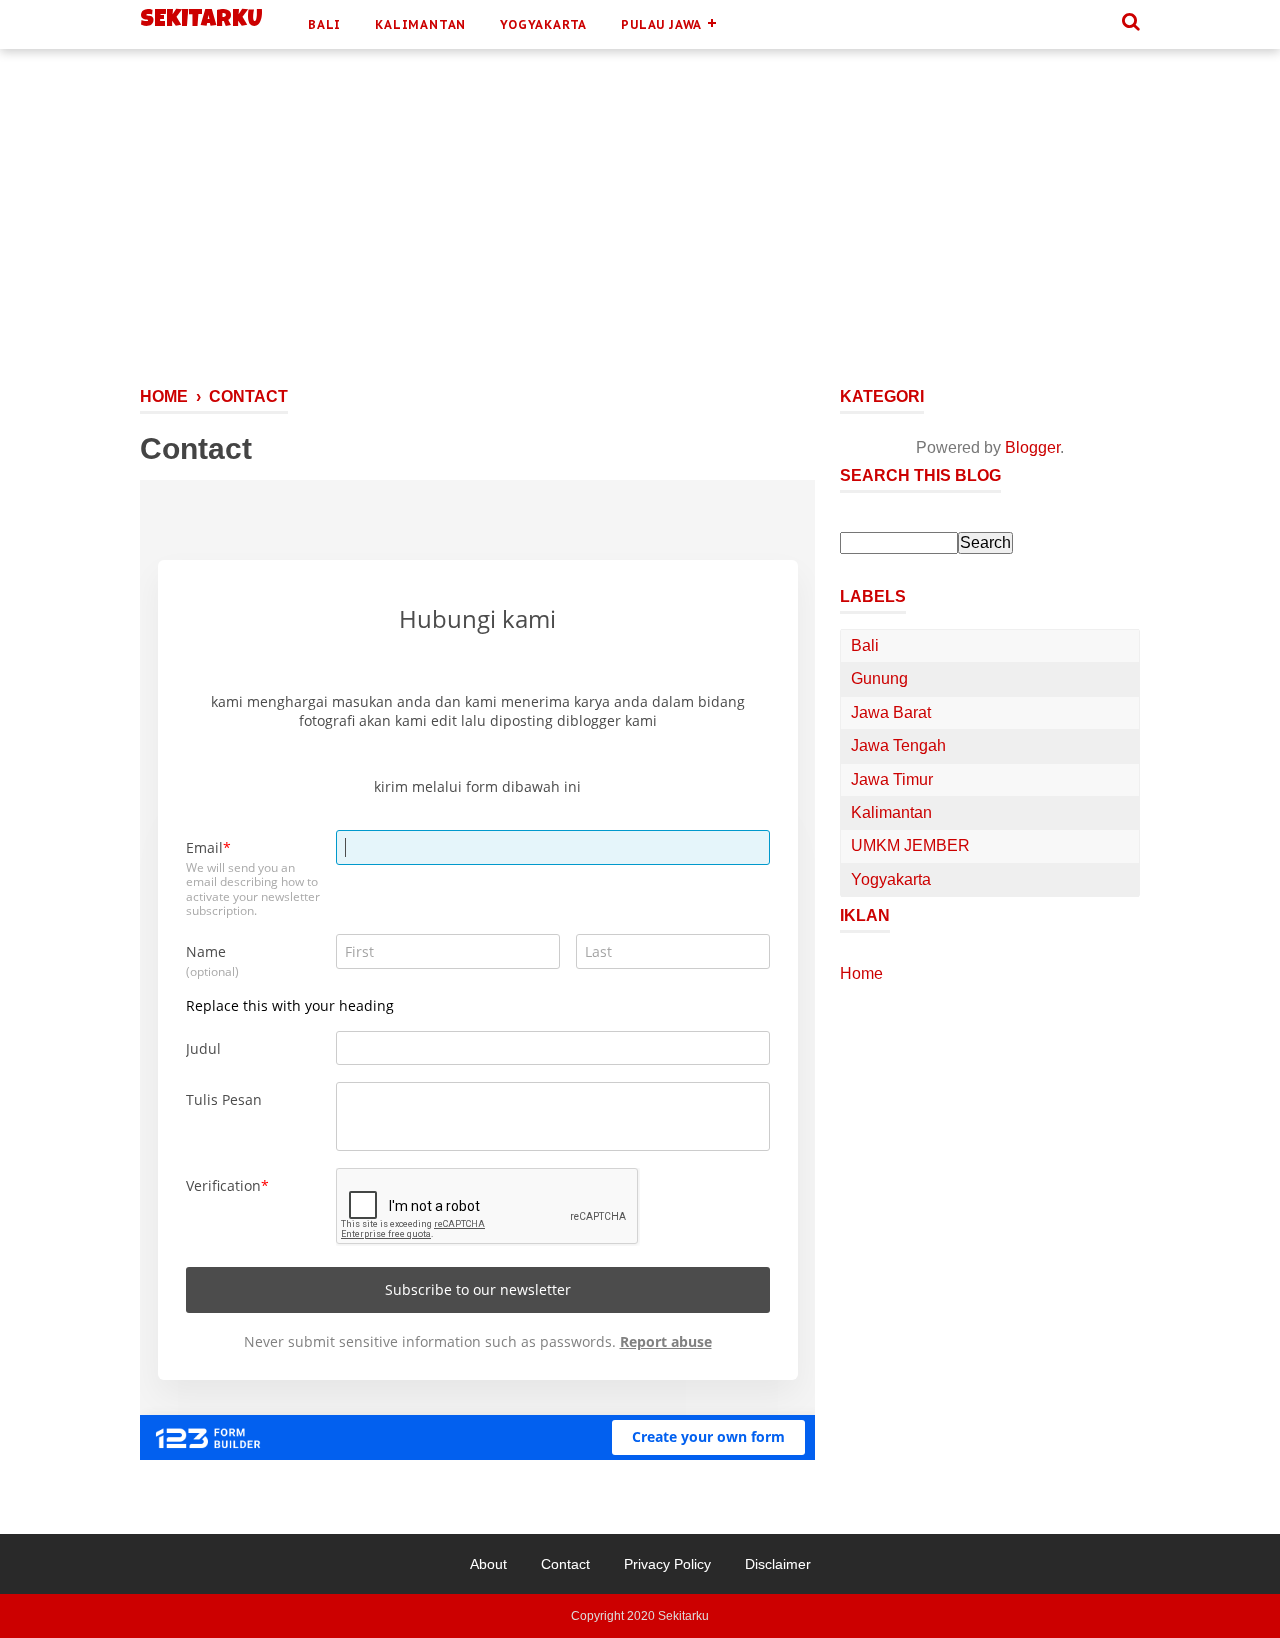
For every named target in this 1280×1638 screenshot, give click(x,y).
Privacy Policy (667, 1564)
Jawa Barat (891, 712)
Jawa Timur (892, 779)
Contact (565, 1564)
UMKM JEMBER (910, 845)
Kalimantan (420, 24)
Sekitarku (201, 21)
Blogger (1032, 447)
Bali (324, 24)
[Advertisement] (640, 238)
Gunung (879, 678)
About (488, 1564)
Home (861, 973)
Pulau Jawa (661, 24)
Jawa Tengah (898, 745)
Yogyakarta (543, 24)
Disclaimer (778, 1564)
